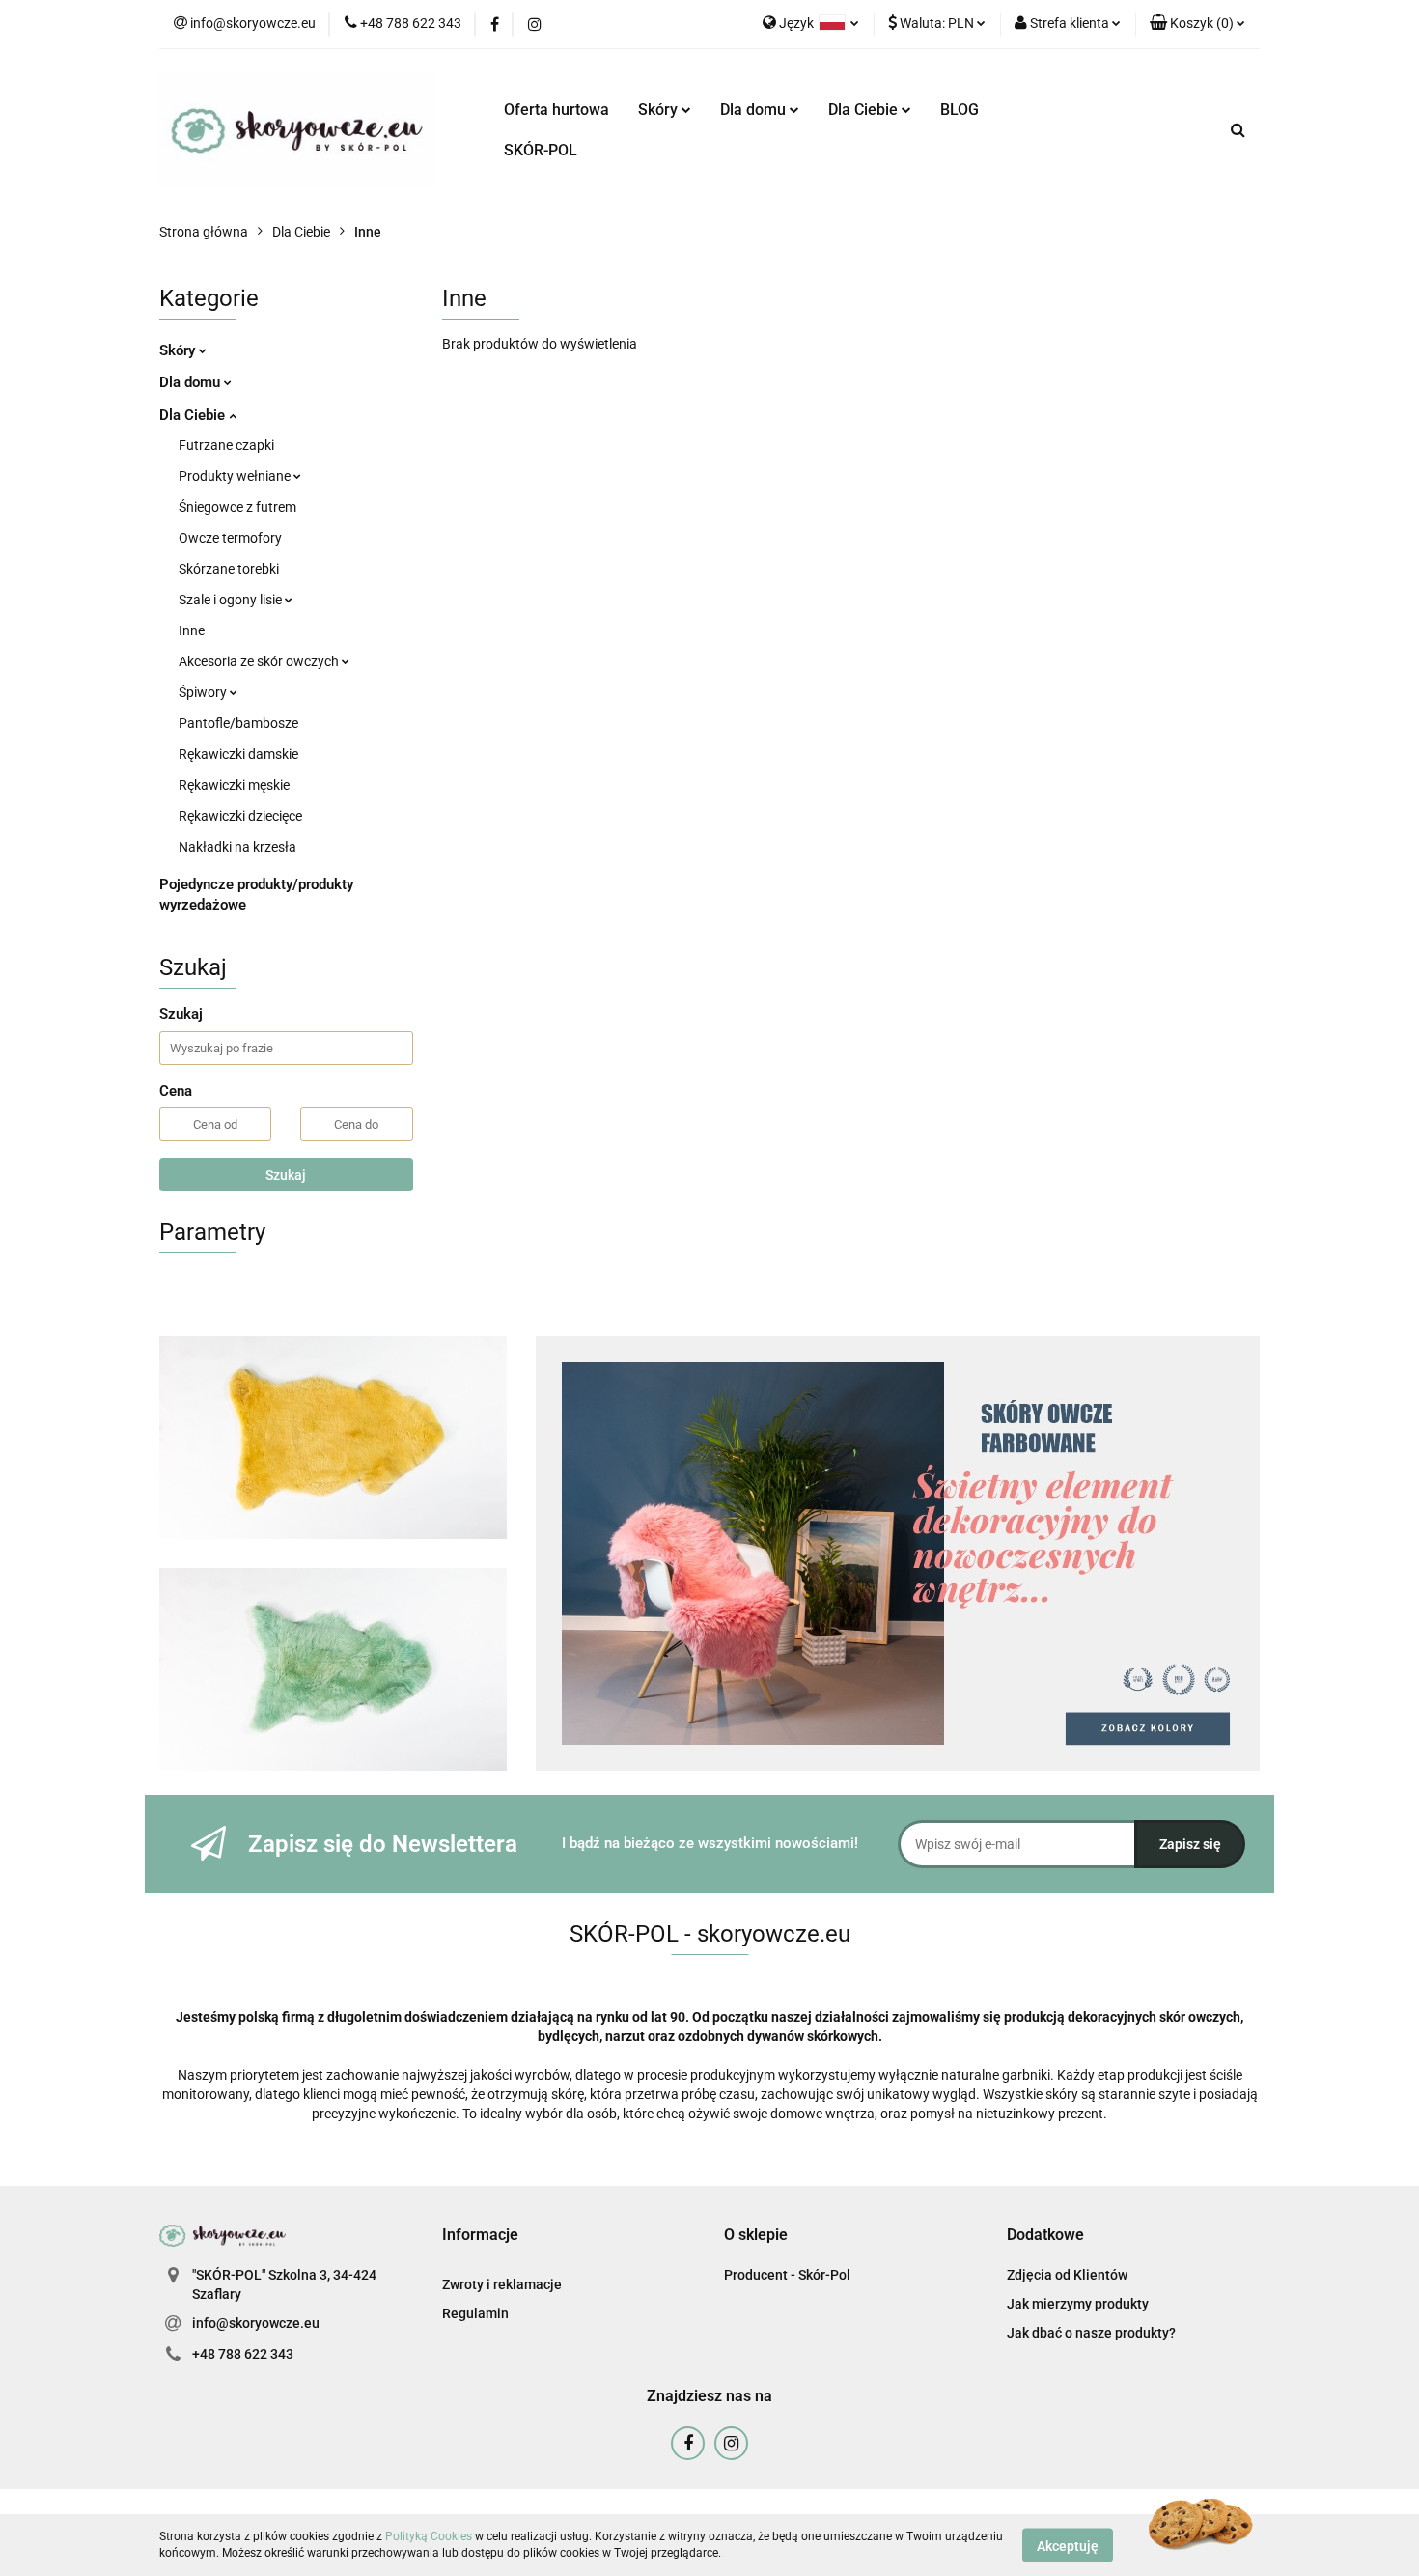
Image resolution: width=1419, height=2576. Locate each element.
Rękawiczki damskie (238, 754)
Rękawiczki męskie (234, 785)
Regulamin (475, 2313)
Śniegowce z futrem (237, 507)
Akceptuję (1068, 2545)
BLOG (960, 110)
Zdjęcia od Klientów (1067, 2275)
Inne (192, 630)
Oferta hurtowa (556, 110)
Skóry (660, 110)
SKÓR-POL (541, 150)
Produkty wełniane (236, 476)
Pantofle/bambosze (238, 723)
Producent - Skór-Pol (787, 2275)
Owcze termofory (230, 538)
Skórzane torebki (229, 569)
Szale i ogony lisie (232, 600)
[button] (1197, 24)
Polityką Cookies (429, 2536)
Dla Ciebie (865, 110)
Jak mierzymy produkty (1078, 2304)
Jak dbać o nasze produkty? (1091, 2333)
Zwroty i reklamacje (502, 2284)
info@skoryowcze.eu (256, 2323)
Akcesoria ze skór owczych (260, 661)
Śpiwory (204, 692)
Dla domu (755, 110)
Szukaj (286, 1175)
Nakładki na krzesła (237, 847)
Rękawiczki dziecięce (240, 816)
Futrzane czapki (226, 445)
